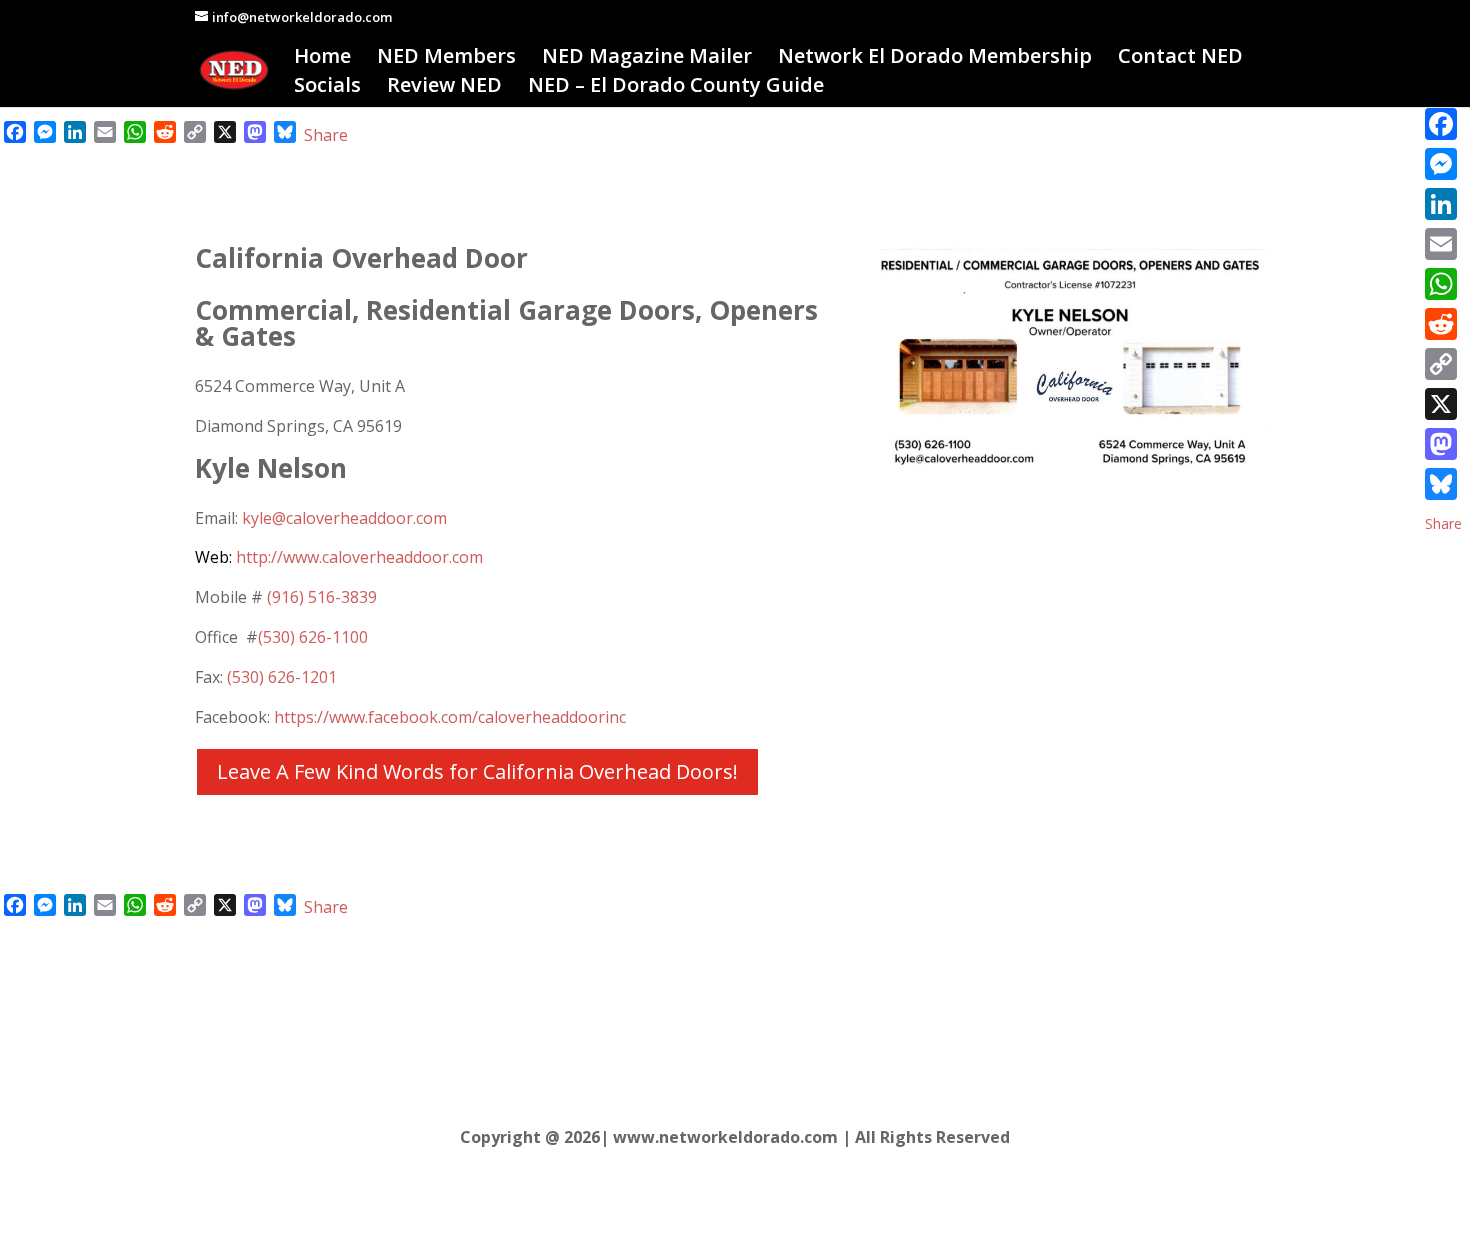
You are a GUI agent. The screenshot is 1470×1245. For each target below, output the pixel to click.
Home (322, 59)
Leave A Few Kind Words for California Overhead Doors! (477, 771)
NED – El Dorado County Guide (676, 88)
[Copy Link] (1443, 364)
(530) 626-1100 (313, 637)
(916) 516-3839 (322, 597)
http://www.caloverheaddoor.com (339, 557)
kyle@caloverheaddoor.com (344, 518)
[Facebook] (1443, 124)
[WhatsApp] (1443, 284)
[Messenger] (1443, 164)
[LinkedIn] (1443, 204)
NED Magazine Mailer (647, 59)
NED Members (446, 59)
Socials (327, 88)
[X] (1443, 404)
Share (326, 135)
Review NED (444, 88)
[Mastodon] (1443, 444)
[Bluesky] (1443, 484)
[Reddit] (1443, 324)
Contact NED (1180, 59)
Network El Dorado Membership (935, 59)
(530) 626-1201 (282, 677)
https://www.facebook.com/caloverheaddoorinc (450, 717)
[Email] (1443, 244)
